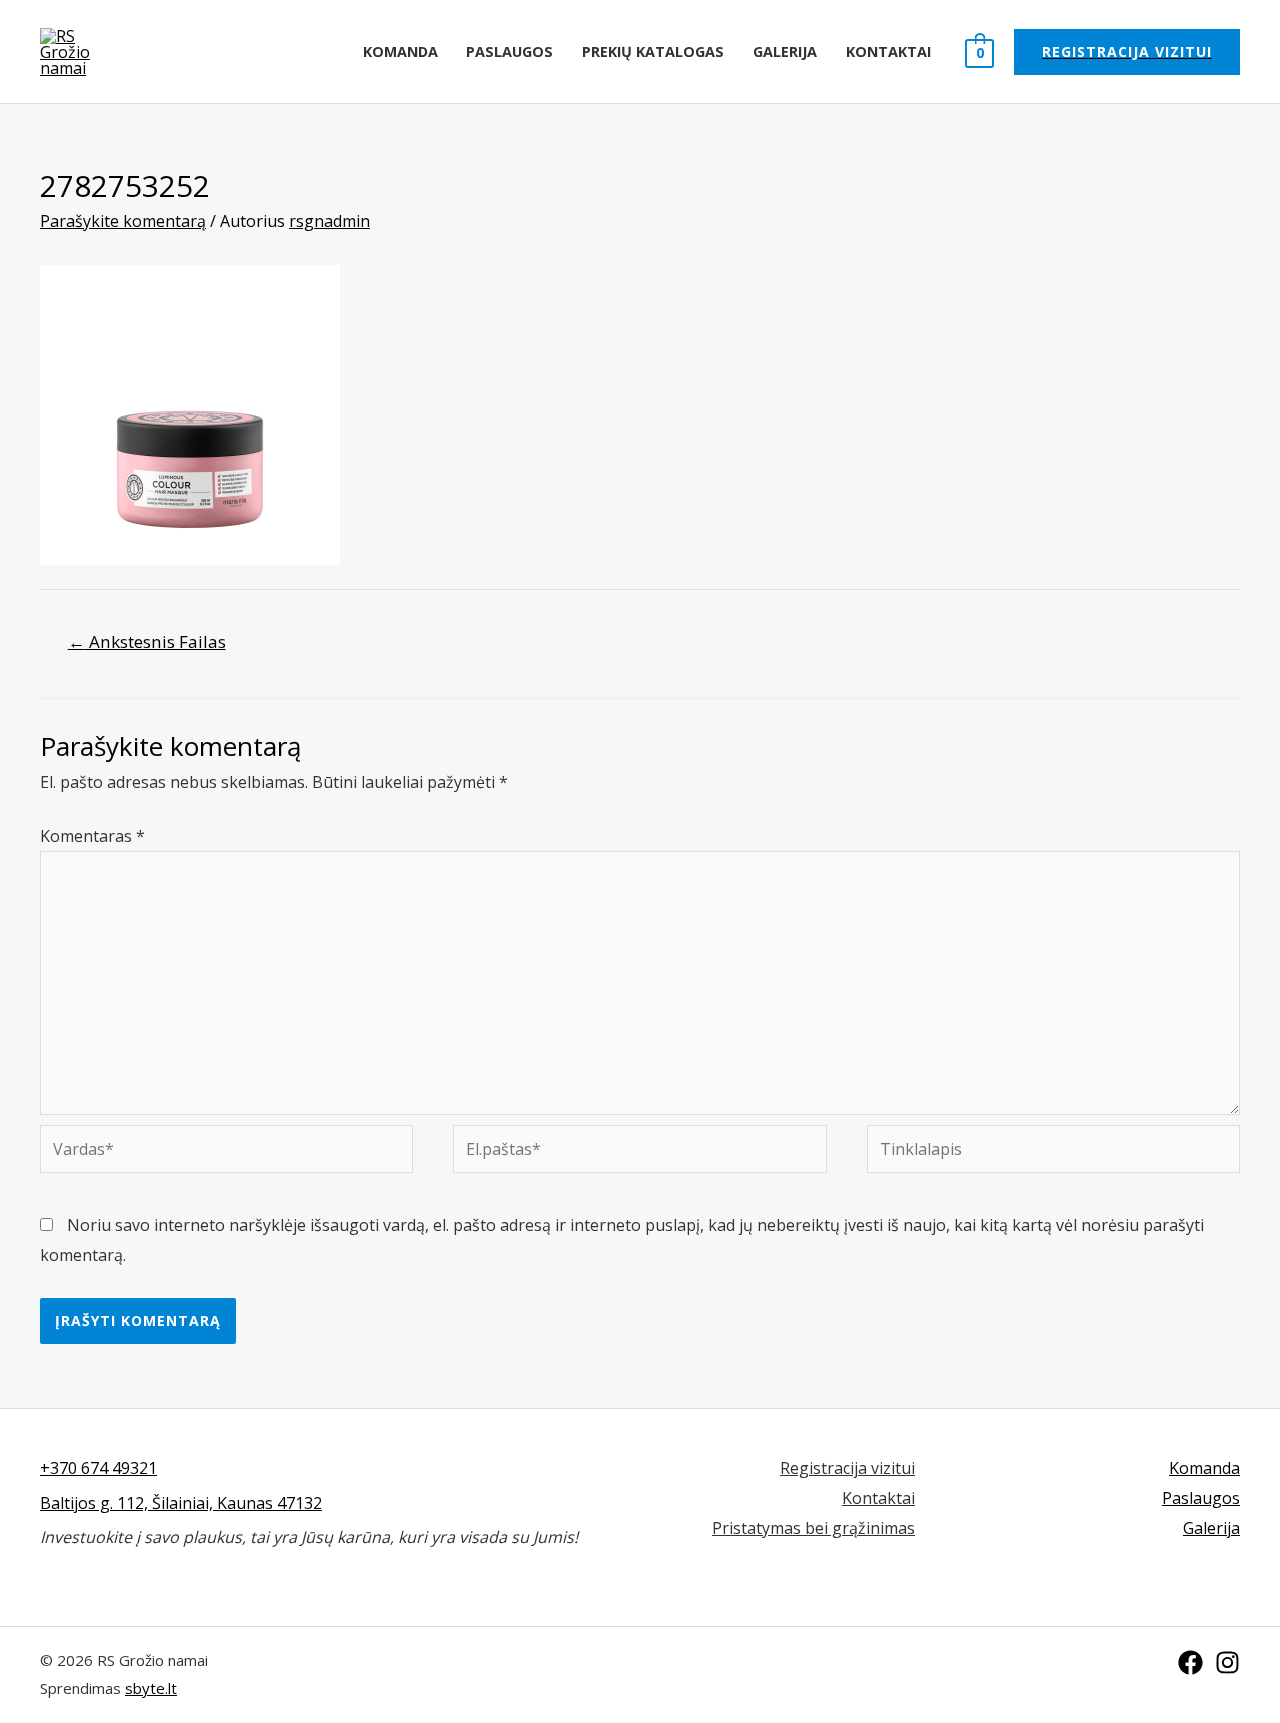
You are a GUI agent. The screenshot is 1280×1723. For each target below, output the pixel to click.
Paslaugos (509, 51)
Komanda (400, 51)
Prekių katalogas (653, 51)
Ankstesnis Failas (147, 641)
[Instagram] (1227, 1662)
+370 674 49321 (98, 1468)
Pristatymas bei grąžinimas (813, 1528)
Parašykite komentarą (123, 221)
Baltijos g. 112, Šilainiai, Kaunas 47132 (181, 1503)
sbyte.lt (151, 1688)
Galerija (785, 51)
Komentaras (92, 836)
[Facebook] (1190, 1662)
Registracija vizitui (847, 1468)
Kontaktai (888, 51)
